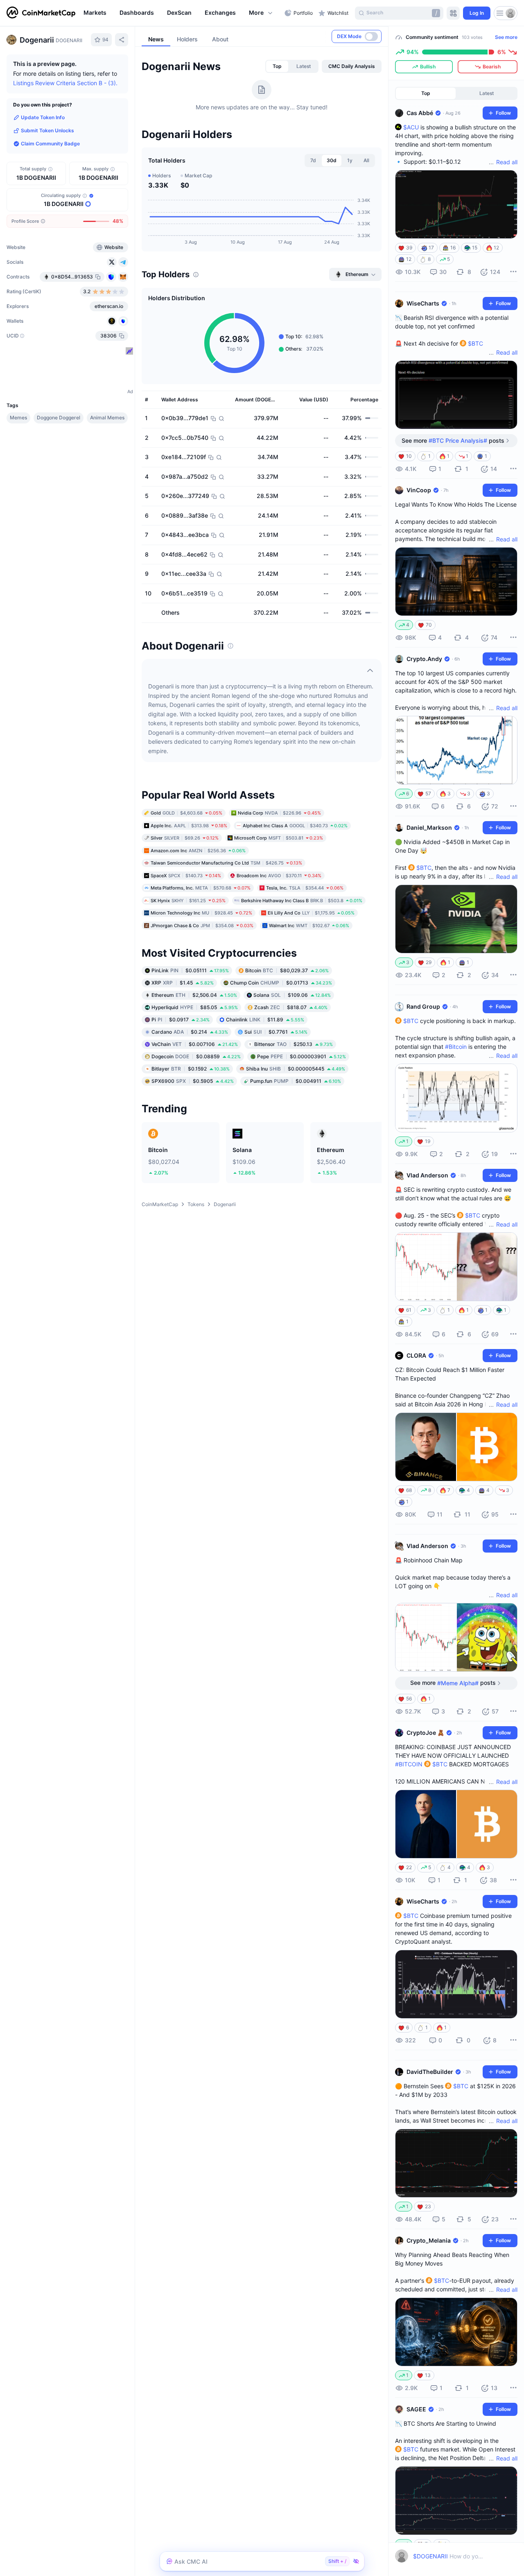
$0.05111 (190, 970)
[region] (182, 13)
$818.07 (291, 1007)
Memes (18, 418)
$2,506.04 (194, 995)
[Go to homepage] (41, 13)
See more (506, 37)
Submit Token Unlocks (47, 130)
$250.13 (294, 1044)
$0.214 (190, 1032)
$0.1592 (191, 1069)
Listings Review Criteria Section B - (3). (65, 83)
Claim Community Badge (50, 144)
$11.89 (265, 1020)
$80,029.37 (287, 970)
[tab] (277, 66)
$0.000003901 (302, 1056)
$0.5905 (193, 1081)
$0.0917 (181, 1020)
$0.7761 (276, 1032)
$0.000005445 (296, 1069)
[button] (261, 13)
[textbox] (449, 2556)
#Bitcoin (456, 1047)
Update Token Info (43, 117)
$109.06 (292, 995)
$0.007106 (195, 1044)
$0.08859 (196, 1056)
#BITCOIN (409, 1764)
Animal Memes (107, 418)
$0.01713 (281, 983)
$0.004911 (296, 1081)
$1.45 (183, 983)
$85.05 (195, 1007)
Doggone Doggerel (59, 418)
